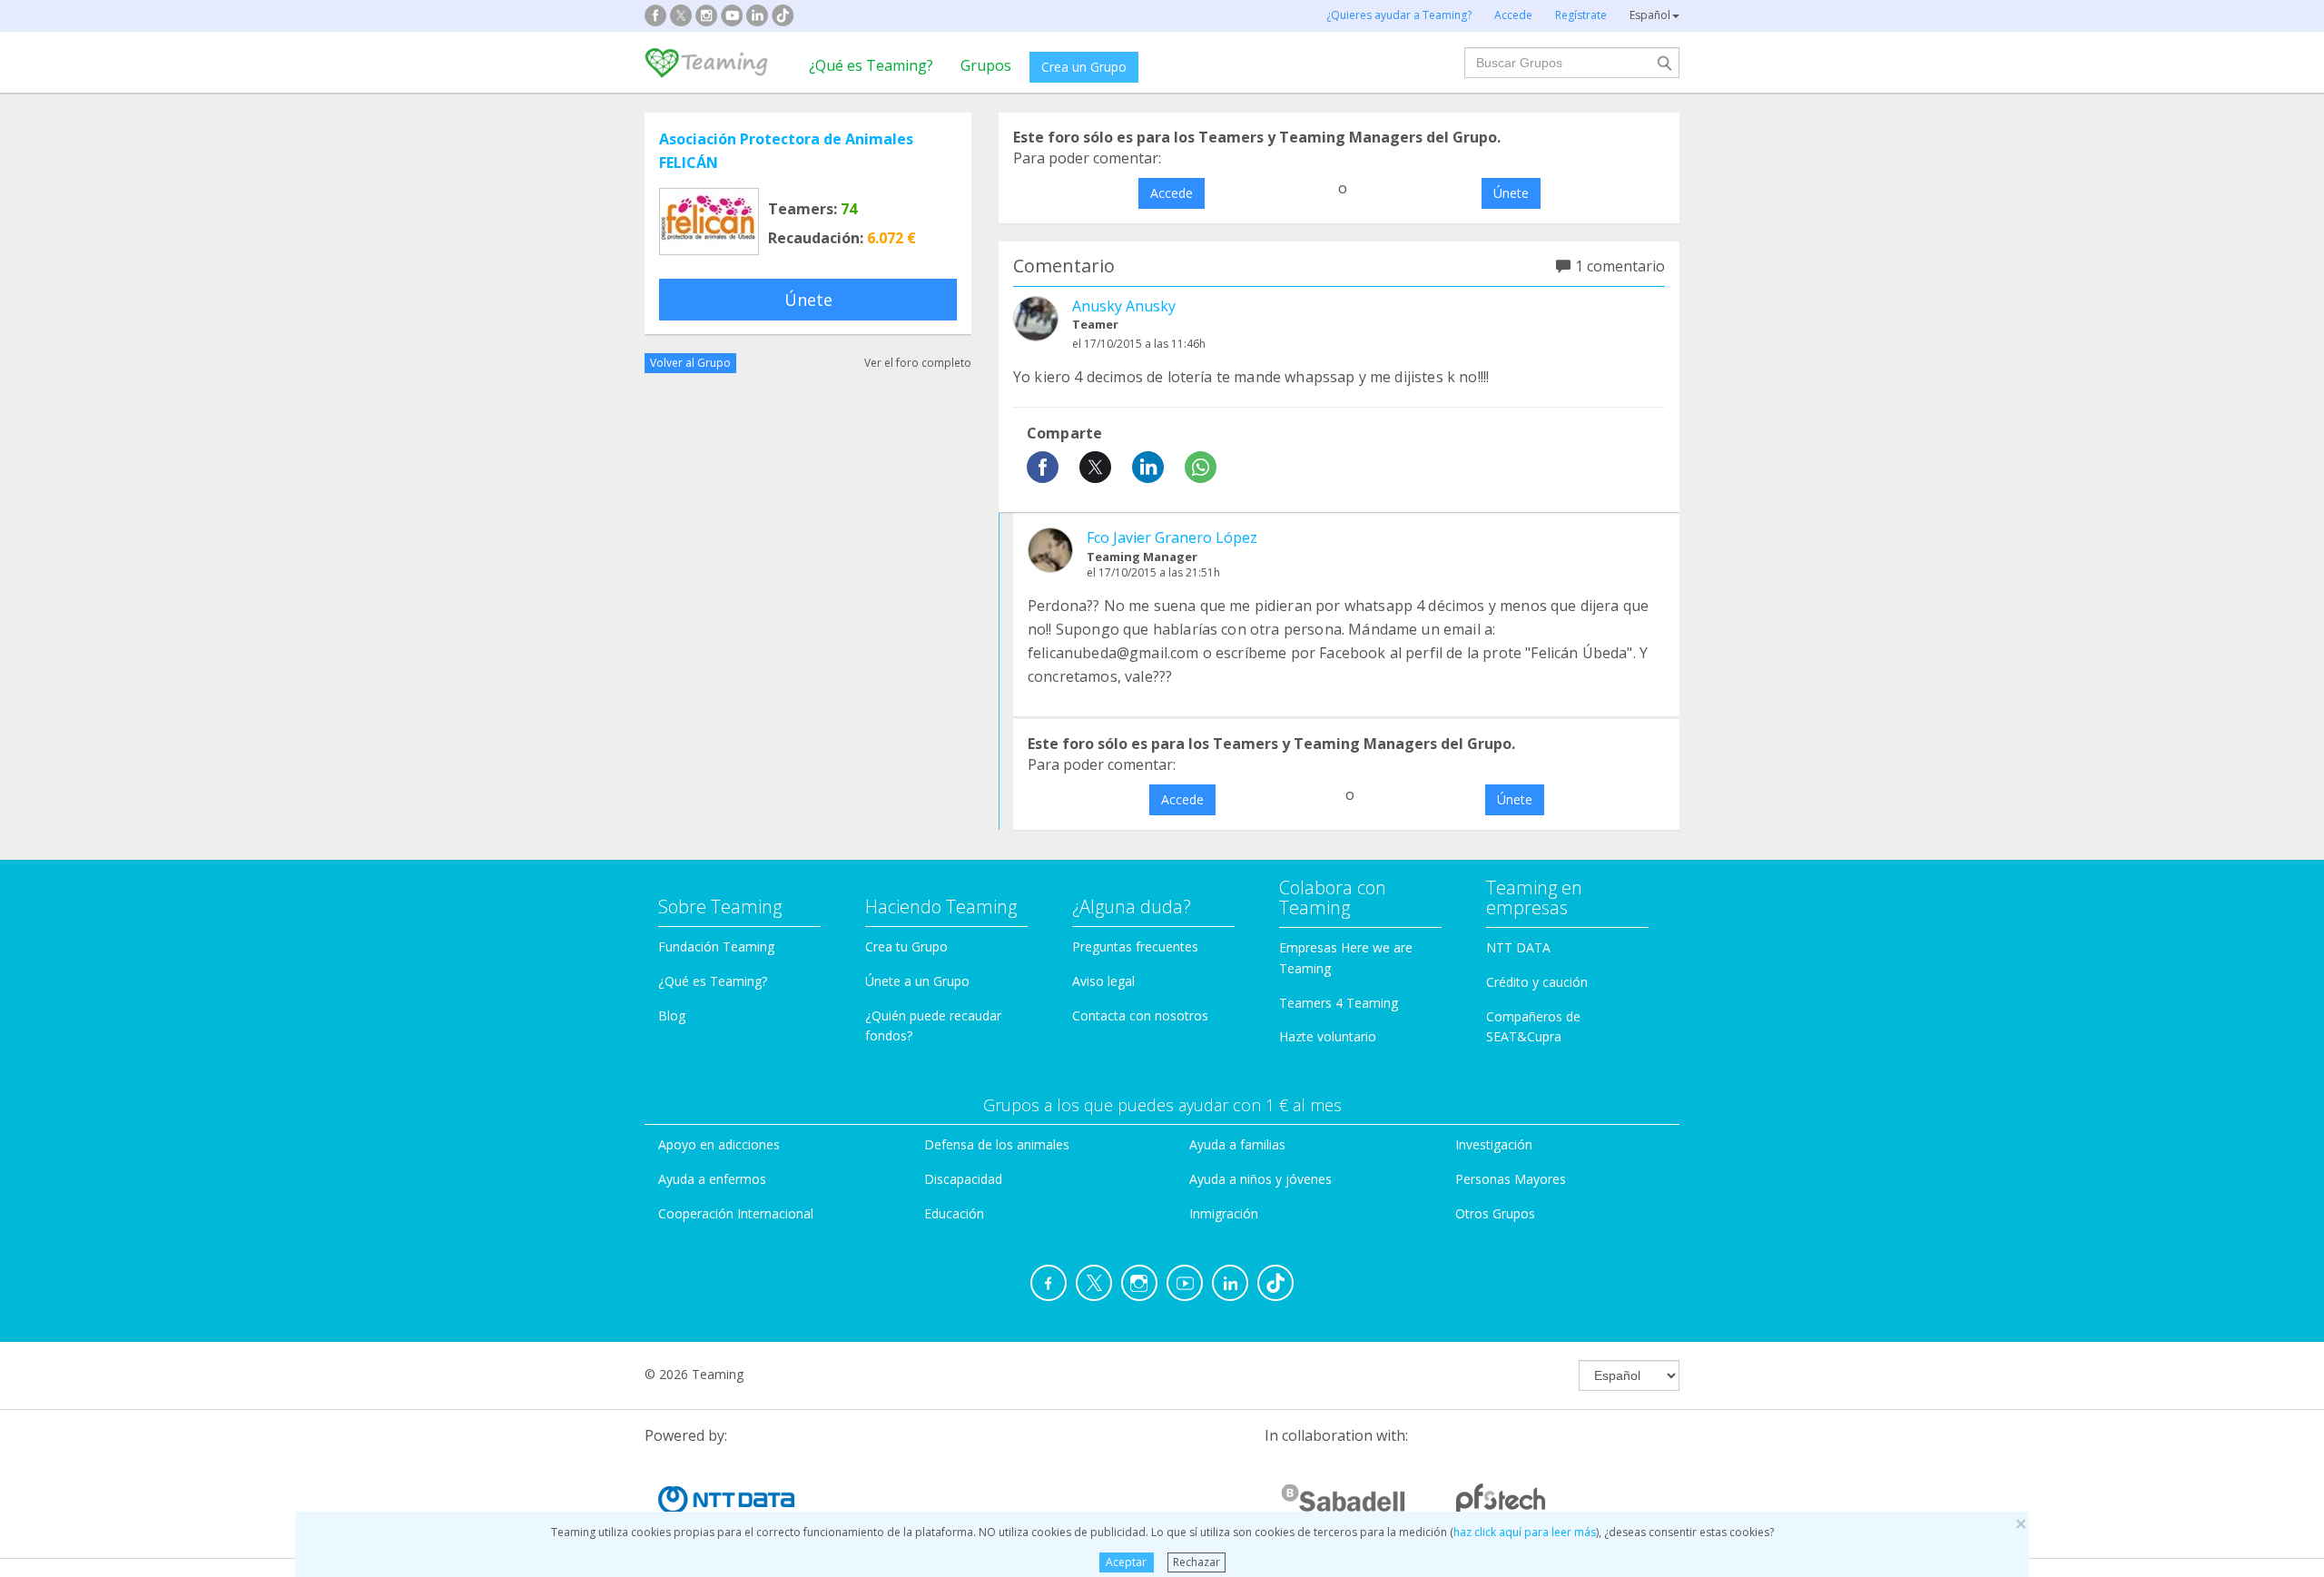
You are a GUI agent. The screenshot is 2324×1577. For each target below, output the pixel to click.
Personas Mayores (1511, 1179)
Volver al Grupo (690, 363)
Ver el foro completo (918, 363)
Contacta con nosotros (1140, 1015)
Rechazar (1196, 1562)
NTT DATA (1518, 947)
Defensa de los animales (997, 1144)
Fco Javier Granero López (1172, 537)
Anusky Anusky (1124, 306)
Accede (1172, 193)
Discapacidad (963, 1179)
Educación (954, 1213)
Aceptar (1126, 1562)
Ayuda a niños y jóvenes (1260, 1179)
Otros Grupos (1495, 1213)
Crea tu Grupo (906, 946)
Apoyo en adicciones (719, 1144)
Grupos (986, 65)
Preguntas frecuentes (1135, 946)
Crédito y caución (1537, 982)
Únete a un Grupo (917, 981)
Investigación (1494, 1144)
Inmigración (1224, 1213)
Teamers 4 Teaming (1339, 1003)
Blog (672, 1015)
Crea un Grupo (1084, 67)
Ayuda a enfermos (712, 1179)
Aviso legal (1103, 981)
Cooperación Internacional (736, 1213)
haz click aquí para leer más (1525, 1532)
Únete (808, 300)
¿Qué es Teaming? (871, 65)
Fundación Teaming (716, 946)
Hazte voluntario (1328, 1036)
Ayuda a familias (1237, 1144)
